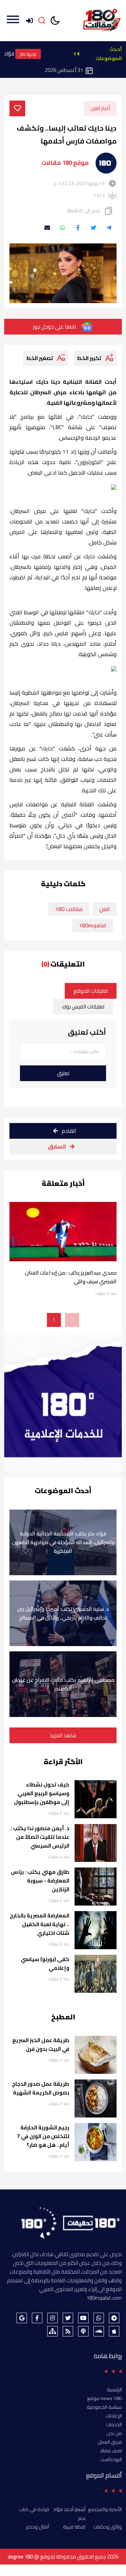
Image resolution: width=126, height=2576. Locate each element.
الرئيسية (114, 2390)
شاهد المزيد (63, 1735)
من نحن (114, 2433)
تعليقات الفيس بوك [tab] (83, 1007)
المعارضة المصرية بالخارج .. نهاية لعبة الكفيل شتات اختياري (40, 1924)
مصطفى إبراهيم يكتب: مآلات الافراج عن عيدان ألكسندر (63, 1684)
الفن (105, 909)
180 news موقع (104, 2398)
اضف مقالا (111, 2451)
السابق (57, 1146)
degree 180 (20, 2557)
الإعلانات (114, 2416)
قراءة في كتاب (34, 2509)
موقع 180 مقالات (65, 163)
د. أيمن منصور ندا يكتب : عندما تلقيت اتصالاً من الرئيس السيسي (40, 1837)
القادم (69, 1131)
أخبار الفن (100, 108)
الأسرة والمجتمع (105, 2509)
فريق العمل (110, 2442)
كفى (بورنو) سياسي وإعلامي (45, 1964)
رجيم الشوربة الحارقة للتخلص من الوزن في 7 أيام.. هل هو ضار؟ (43, 2136)
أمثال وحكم (37, 2527)
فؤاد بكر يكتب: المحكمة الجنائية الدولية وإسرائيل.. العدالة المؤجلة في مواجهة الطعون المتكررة (63, 1542)
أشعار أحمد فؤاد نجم (69, 2514)
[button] (54, 1320)
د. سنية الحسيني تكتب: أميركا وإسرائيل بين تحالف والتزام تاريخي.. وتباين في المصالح (63, 1613)
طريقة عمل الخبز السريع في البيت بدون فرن (41, 2045)
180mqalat (93, 925)
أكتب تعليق (87, 1032)
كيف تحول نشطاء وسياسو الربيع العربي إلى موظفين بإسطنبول (42, 1793)
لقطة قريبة (74, 2527)
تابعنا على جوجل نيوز (54, 327)
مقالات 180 (69, 909)
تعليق (63, 1073)
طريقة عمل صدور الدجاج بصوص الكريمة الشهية (41, 2088)
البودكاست (111, 2459)
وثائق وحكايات (108, 2527)
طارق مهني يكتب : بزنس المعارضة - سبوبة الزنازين (40, 1881)
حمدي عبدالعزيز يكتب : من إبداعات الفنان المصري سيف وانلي (71, 1277)
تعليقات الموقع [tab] (91, 991)
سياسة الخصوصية (104, 2407)
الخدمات (114, 2424)
